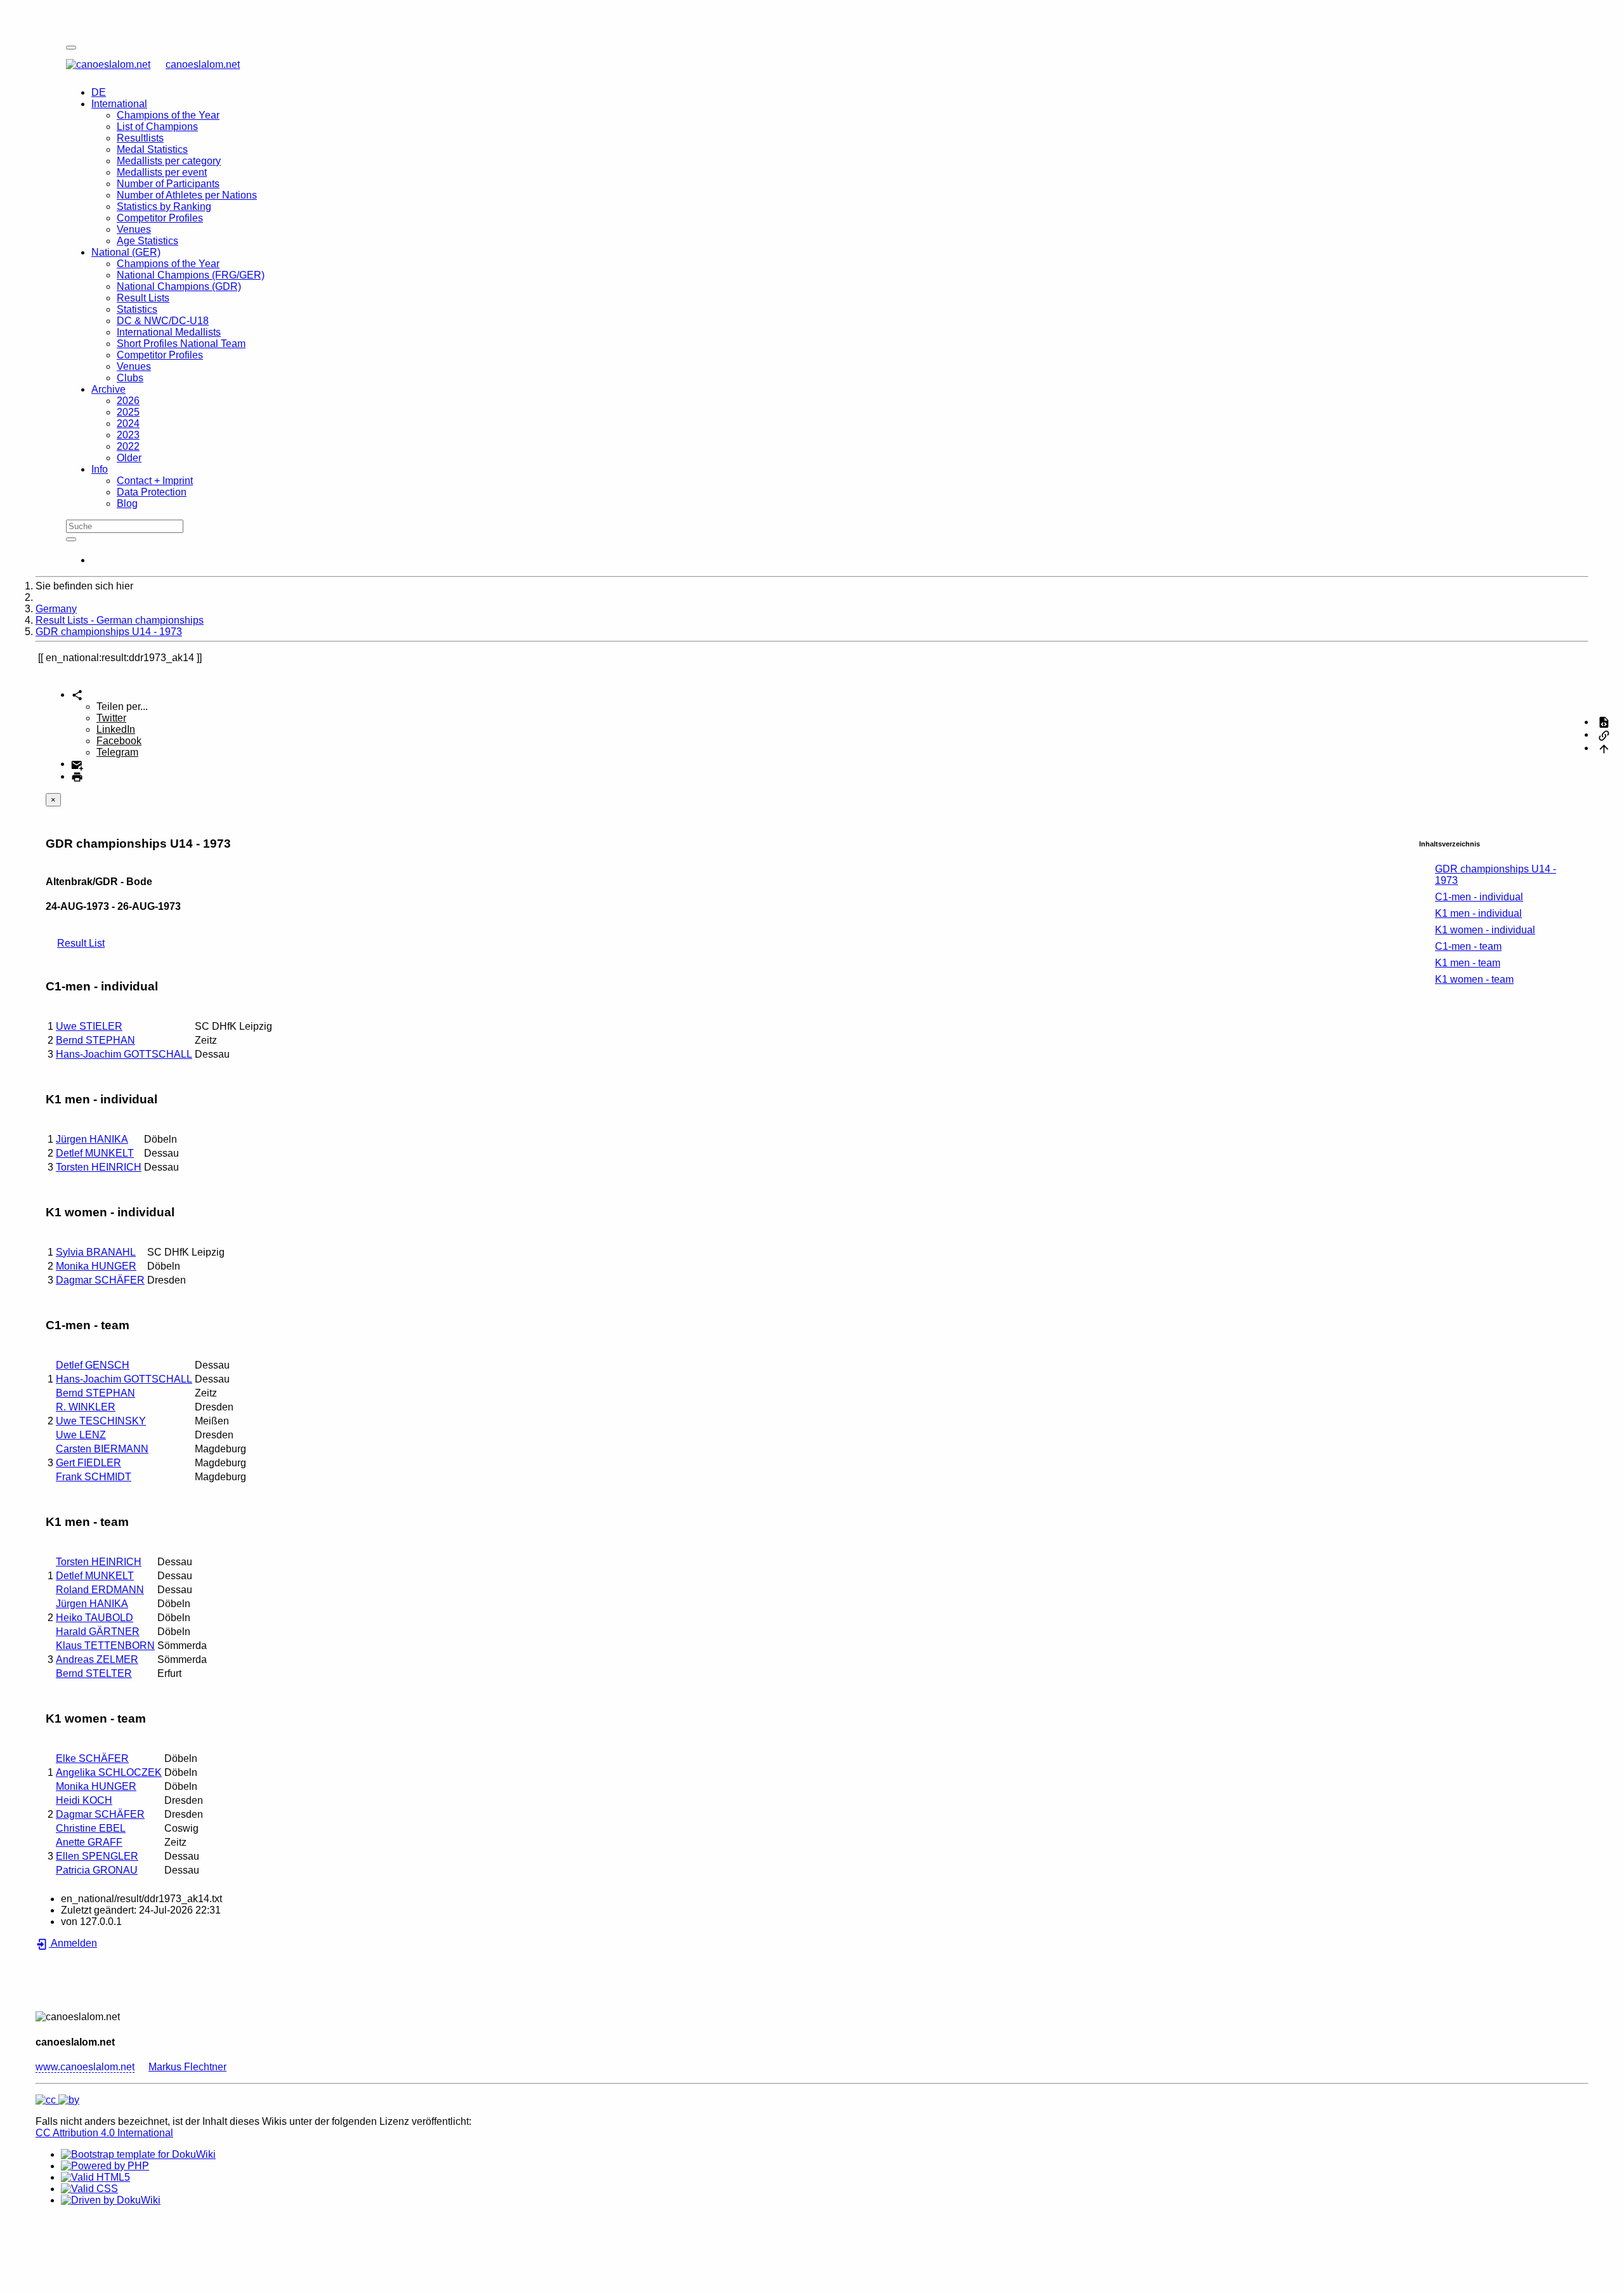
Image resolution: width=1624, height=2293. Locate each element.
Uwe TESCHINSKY (101, 1421)
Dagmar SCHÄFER (100, 1280)
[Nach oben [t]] (1604, 748)
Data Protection (152, 492)
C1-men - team (1468, 946)
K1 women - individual (1485, 930)
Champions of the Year (168, 115)
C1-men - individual (1479, 897)
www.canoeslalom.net (85, 2067)
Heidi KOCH (84, 1800)
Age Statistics (147, 241)
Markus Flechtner (187, 2067)
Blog (127, 503)
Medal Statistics (152, 149)
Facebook (119, 741)
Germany (56, 609)
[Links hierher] (1604, 734)
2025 (128, 412)
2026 (128, 401)
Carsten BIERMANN (102, 1449)
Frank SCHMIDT (94, 1477)
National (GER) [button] (126, 252)
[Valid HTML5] (95, 2177)
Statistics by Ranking (164, 207)
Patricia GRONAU (97, 1870)
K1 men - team (1468, 963)
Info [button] (100, 469)
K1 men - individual (1478, 913)
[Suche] (71, 539)
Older (129, 458)
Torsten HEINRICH (99, 1167)
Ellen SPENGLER (97, 1856)
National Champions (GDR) (179, 286)
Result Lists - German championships (120, 620)
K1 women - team (1474, 979)
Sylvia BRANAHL (96, 1252)
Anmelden (73, 1943)
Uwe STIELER (89, 1026)
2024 (128, 424)
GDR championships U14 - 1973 (109, 632)
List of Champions (157, 127)
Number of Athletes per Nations (187, 195)
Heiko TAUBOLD (95, 1618)
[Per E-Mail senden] (77, 764)
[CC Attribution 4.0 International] (57, 2100)
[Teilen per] (77, 694)
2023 (128, 435)
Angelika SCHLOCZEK (109, 1772)
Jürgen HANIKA (92, 1139)
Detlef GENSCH (93, 1365)
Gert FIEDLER (88, 1463)
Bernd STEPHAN (95, 1040)
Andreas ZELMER (97, 1659)
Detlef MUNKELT (95, 1153)
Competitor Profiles (160, 218)
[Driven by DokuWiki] (111, 2200)
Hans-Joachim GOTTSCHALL (124, 1054)
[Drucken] (77, 776)
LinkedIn (116, 729)
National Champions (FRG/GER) (191, 275)
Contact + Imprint (155, 481)
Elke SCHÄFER (92, 1758)
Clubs (130, 378)
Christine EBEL (91, 1828)
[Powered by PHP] (105, 2166)
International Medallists (169, 332)
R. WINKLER (86, 1407)
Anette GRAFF (89, 1842)
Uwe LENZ (81, 1435)
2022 (128, 446)
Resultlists (140, 138)
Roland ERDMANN (100, 1590)
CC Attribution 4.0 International (104, 2133)
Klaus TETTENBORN (105, 1646)
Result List (81, 943)
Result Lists (143, 298)
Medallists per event (162, 172)
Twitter (111, 718)
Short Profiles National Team (181, 344)
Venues (134, 229)
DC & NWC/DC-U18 (163, 321)
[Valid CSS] (89, 2189)
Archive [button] (108, 389)
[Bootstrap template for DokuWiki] (138, 2154)
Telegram (117, 752)
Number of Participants (168, 184)
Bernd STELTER (94, 1673)
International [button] (119, 104)
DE (99, 92)
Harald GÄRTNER (98, 1632)
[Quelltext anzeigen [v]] (1604, 722)
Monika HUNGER (96, 1266)
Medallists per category (169, 161)
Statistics (137, 309)
